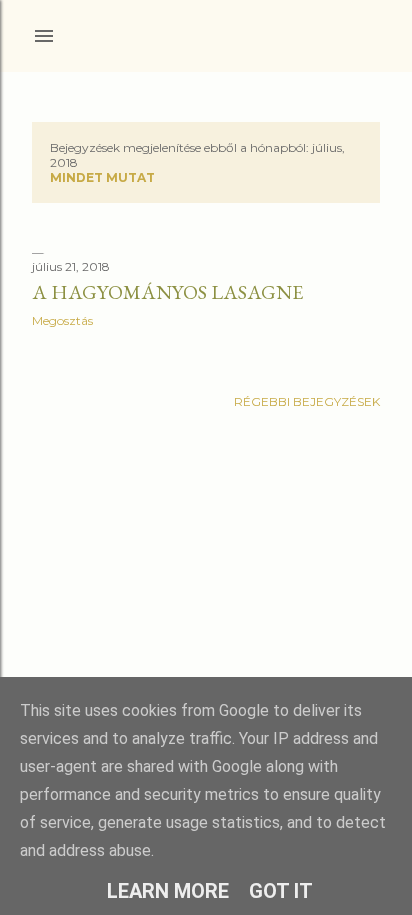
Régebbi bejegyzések (307, 401)
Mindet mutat (102, 177)
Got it (281, 891)
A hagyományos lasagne (167, 292)
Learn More (168, 891)
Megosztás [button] (62, 320)
